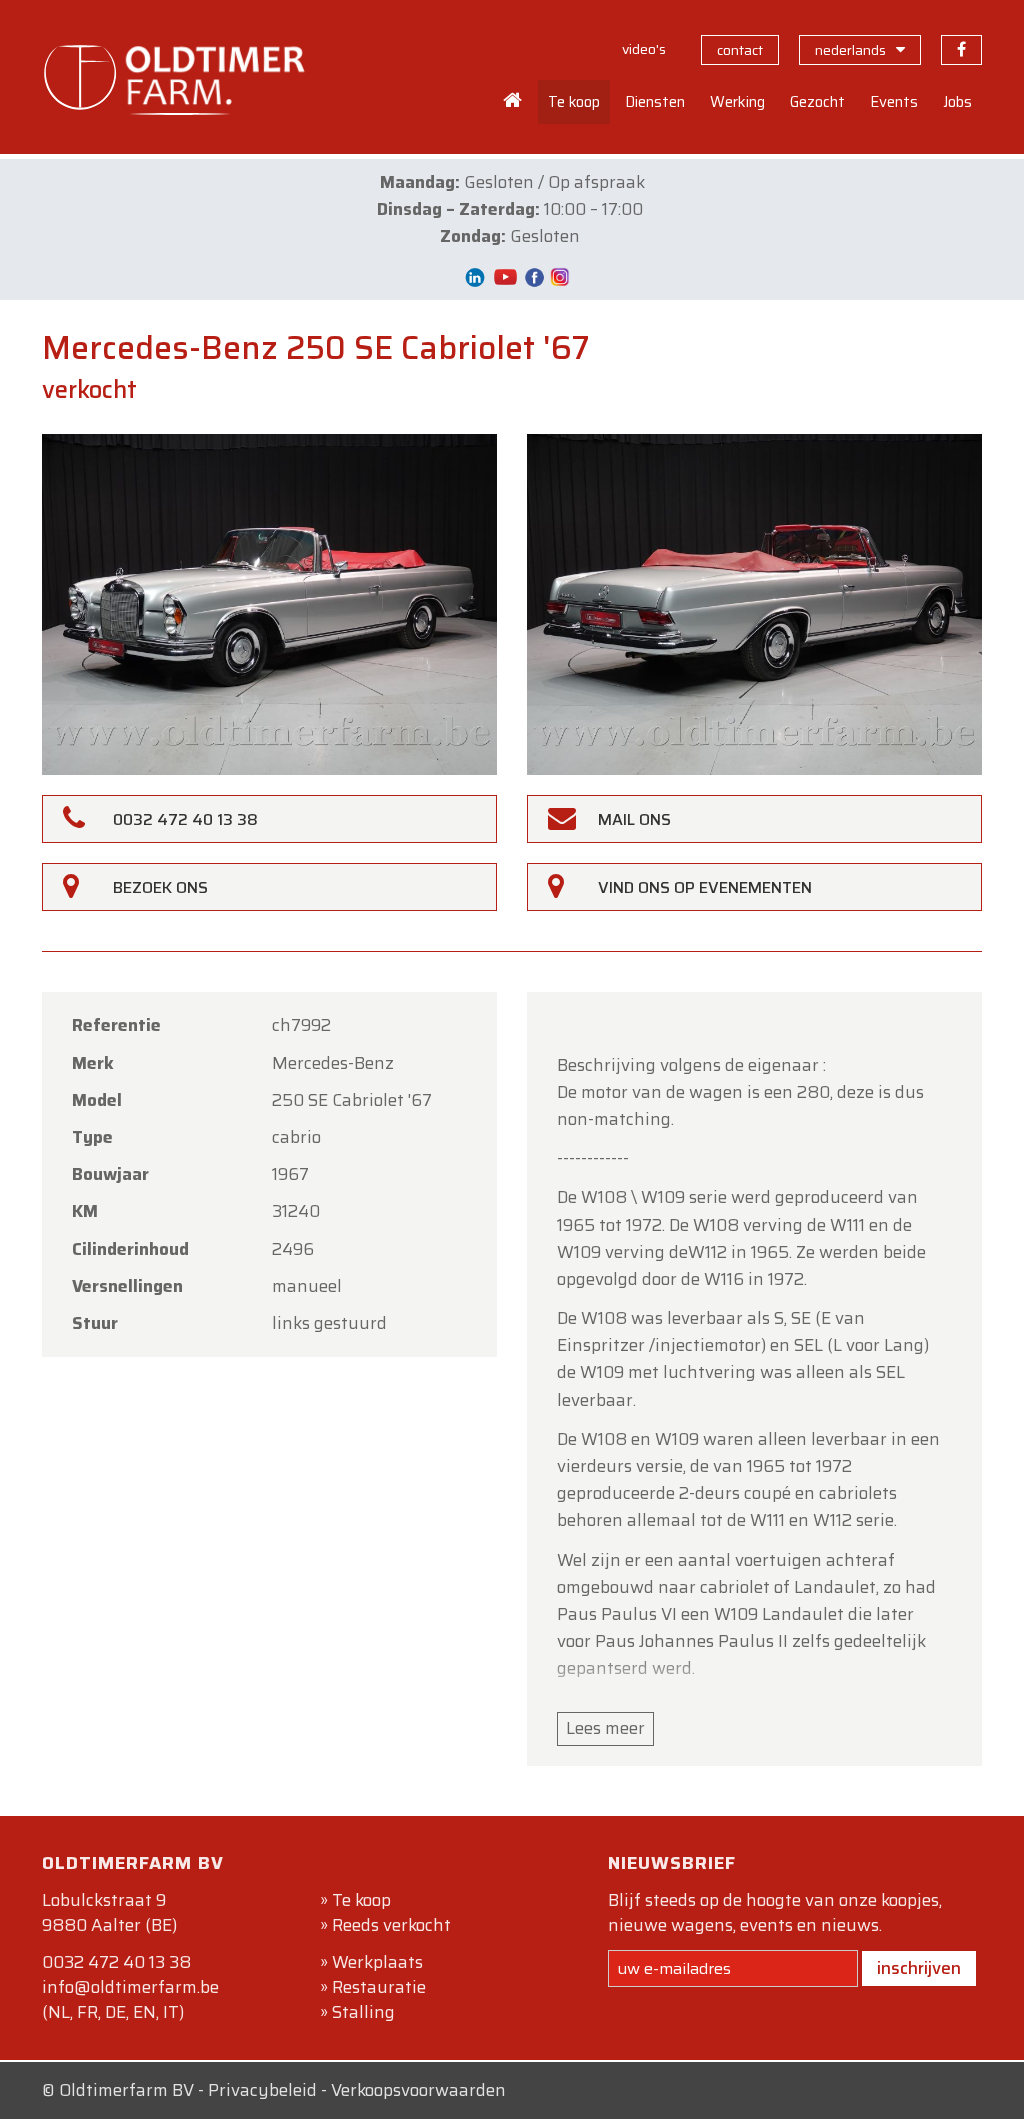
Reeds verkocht (391, 1925)
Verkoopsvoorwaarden (418, 2090)
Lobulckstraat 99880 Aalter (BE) (109, 1912)
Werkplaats (377, 1962)
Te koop (361, 1900)
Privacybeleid (262, 2090)
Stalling (363, 2012)
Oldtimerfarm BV (126, 2090)
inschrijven (919, 1968)
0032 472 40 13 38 (116, 1962)
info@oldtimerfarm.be (130, 1987)
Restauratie (379, 1987)
